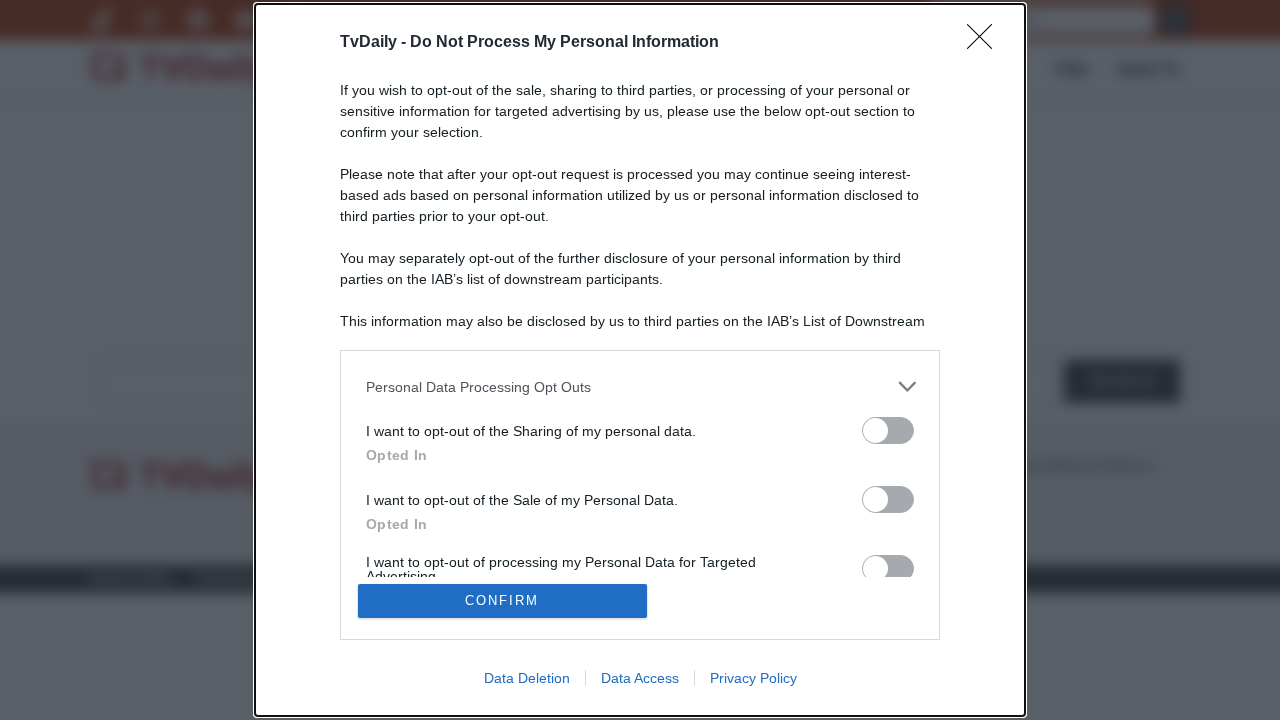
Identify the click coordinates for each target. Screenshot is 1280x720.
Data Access (640, 678)
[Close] (986, 43)
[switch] (888, 430)
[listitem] (640, 386)
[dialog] (640, 360)
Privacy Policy (753, 678)
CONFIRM (502, 600)
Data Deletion (527, 678)
